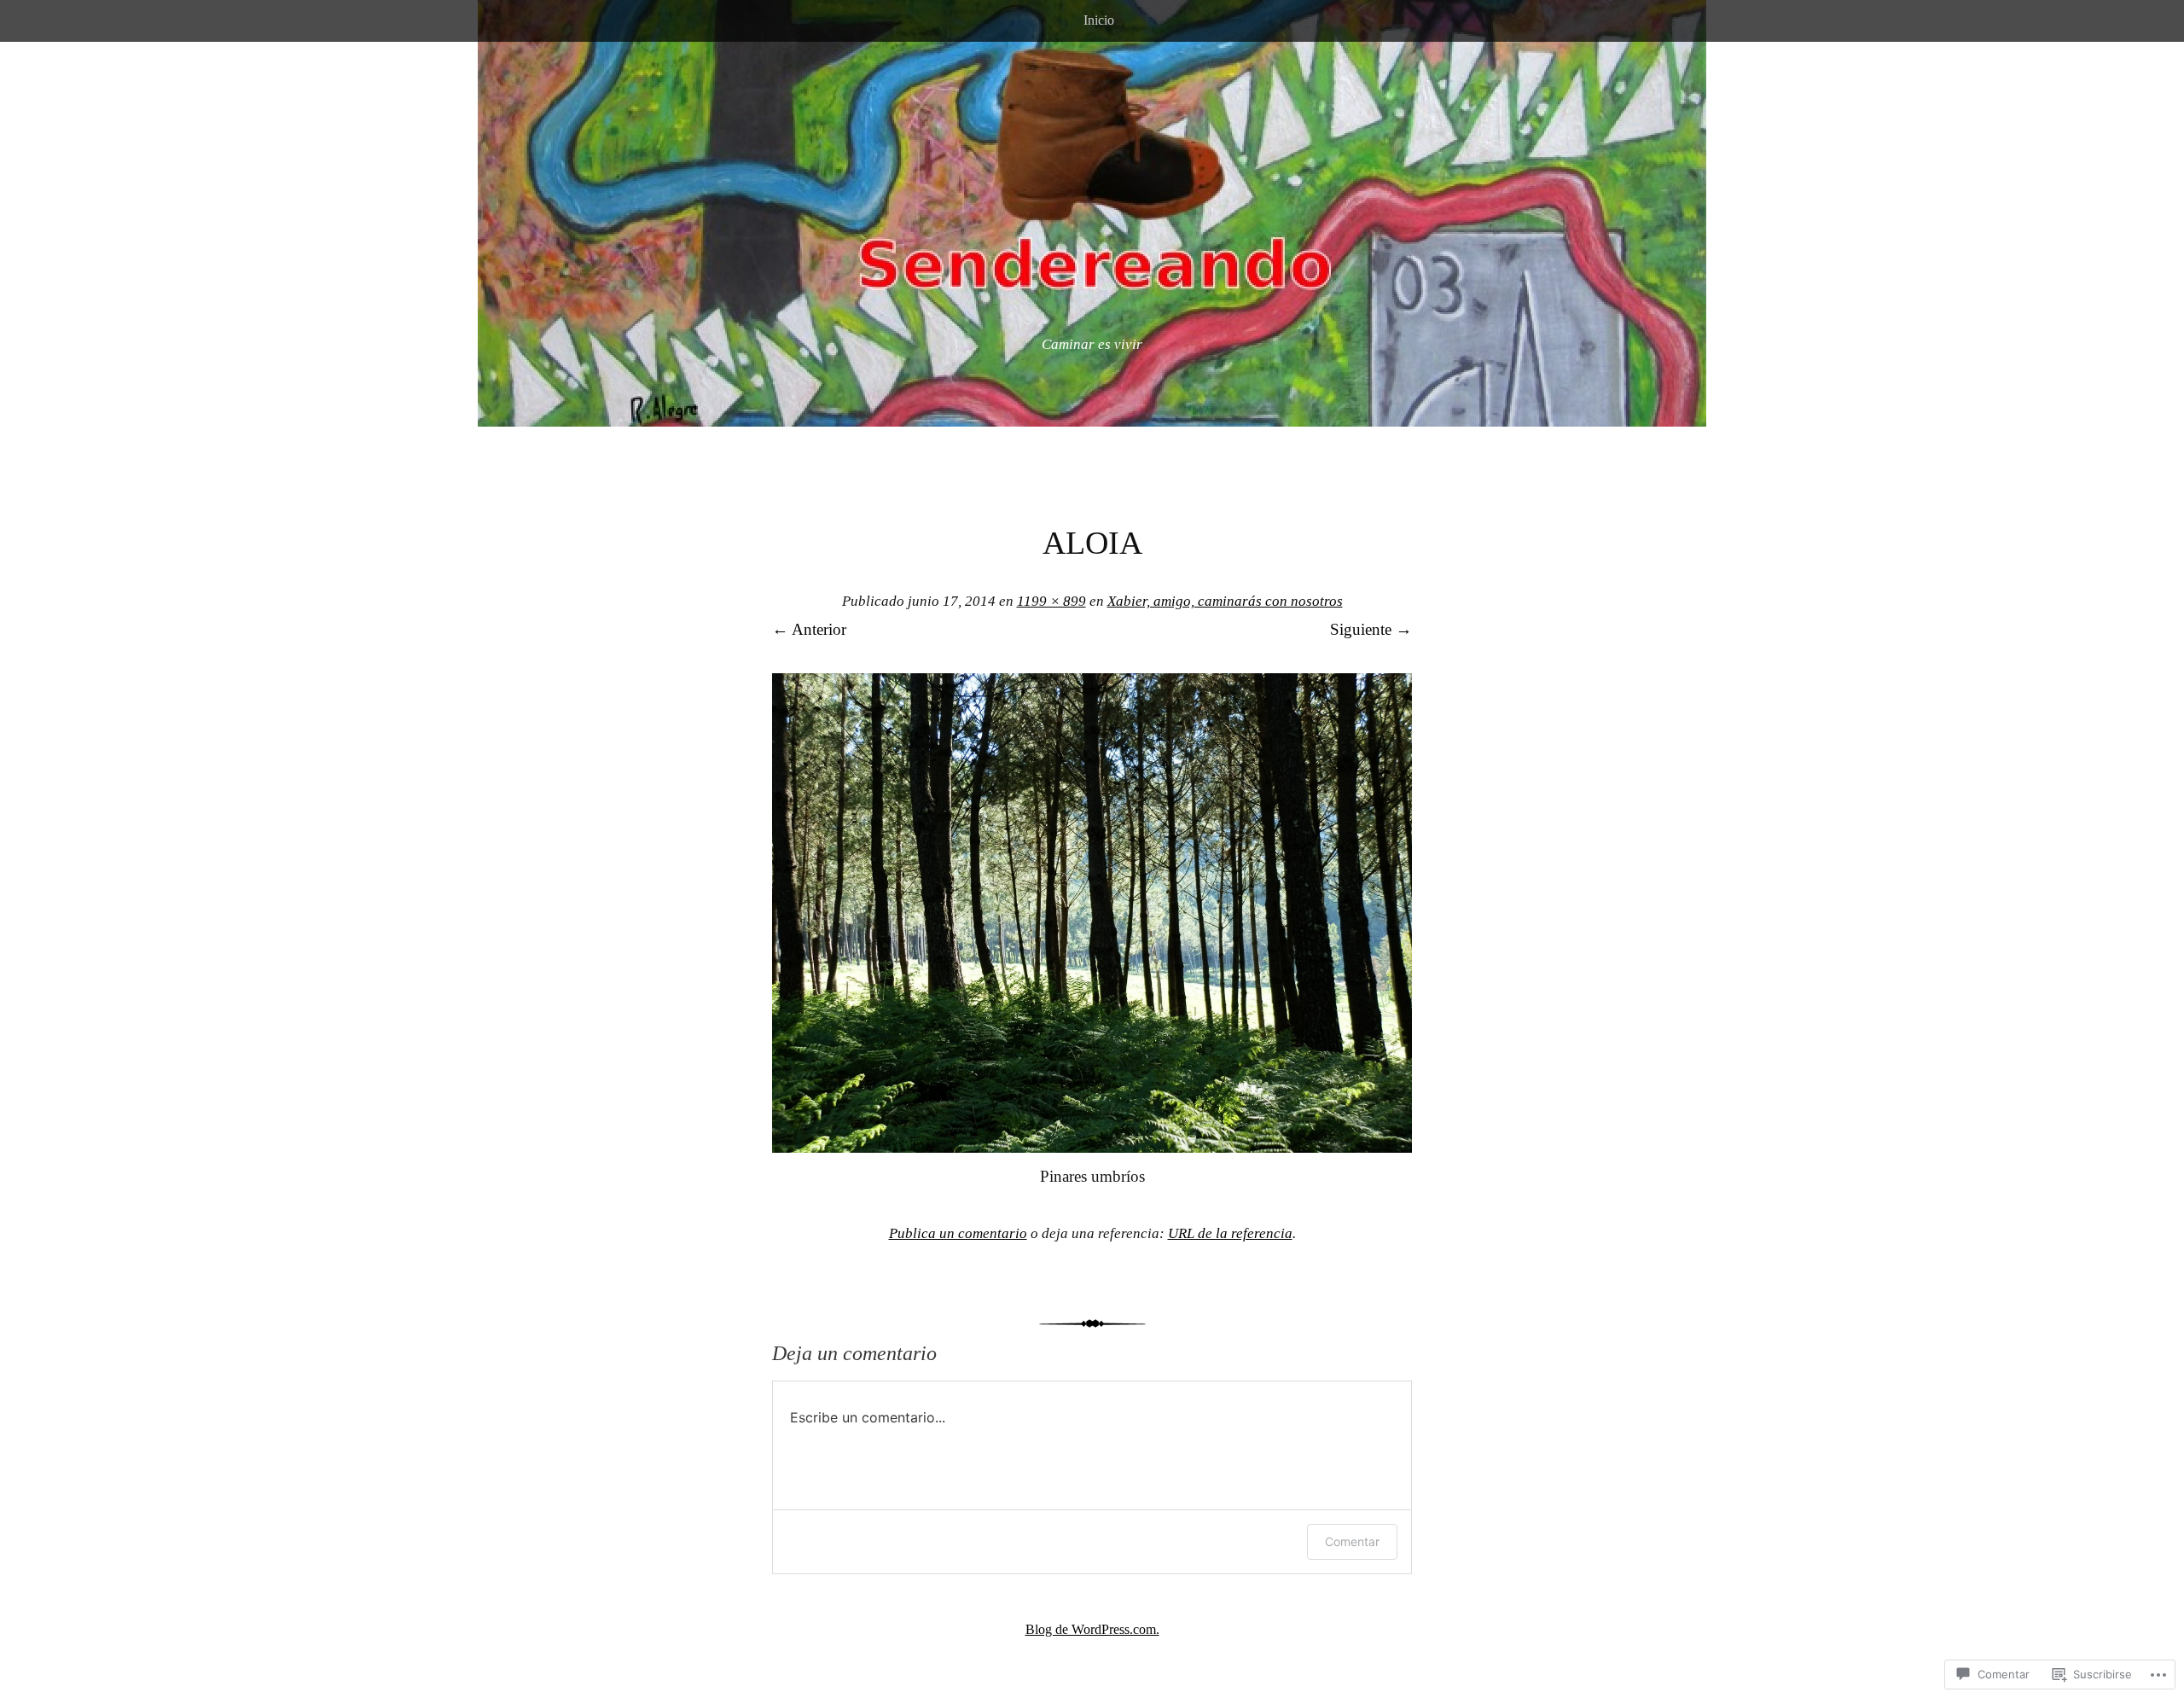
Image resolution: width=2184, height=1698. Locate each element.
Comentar (1352, 1541)
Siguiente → (1371, 629)
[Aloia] (1092, 1147)
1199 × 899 (1051, 601)
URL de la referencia (1230, 1233)
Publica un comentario (958, 1233)
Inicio (1099, 20)
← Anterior (809, 629)
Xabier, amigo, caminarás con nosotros (1225, 601)
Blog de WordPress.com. (1092, 1629)
